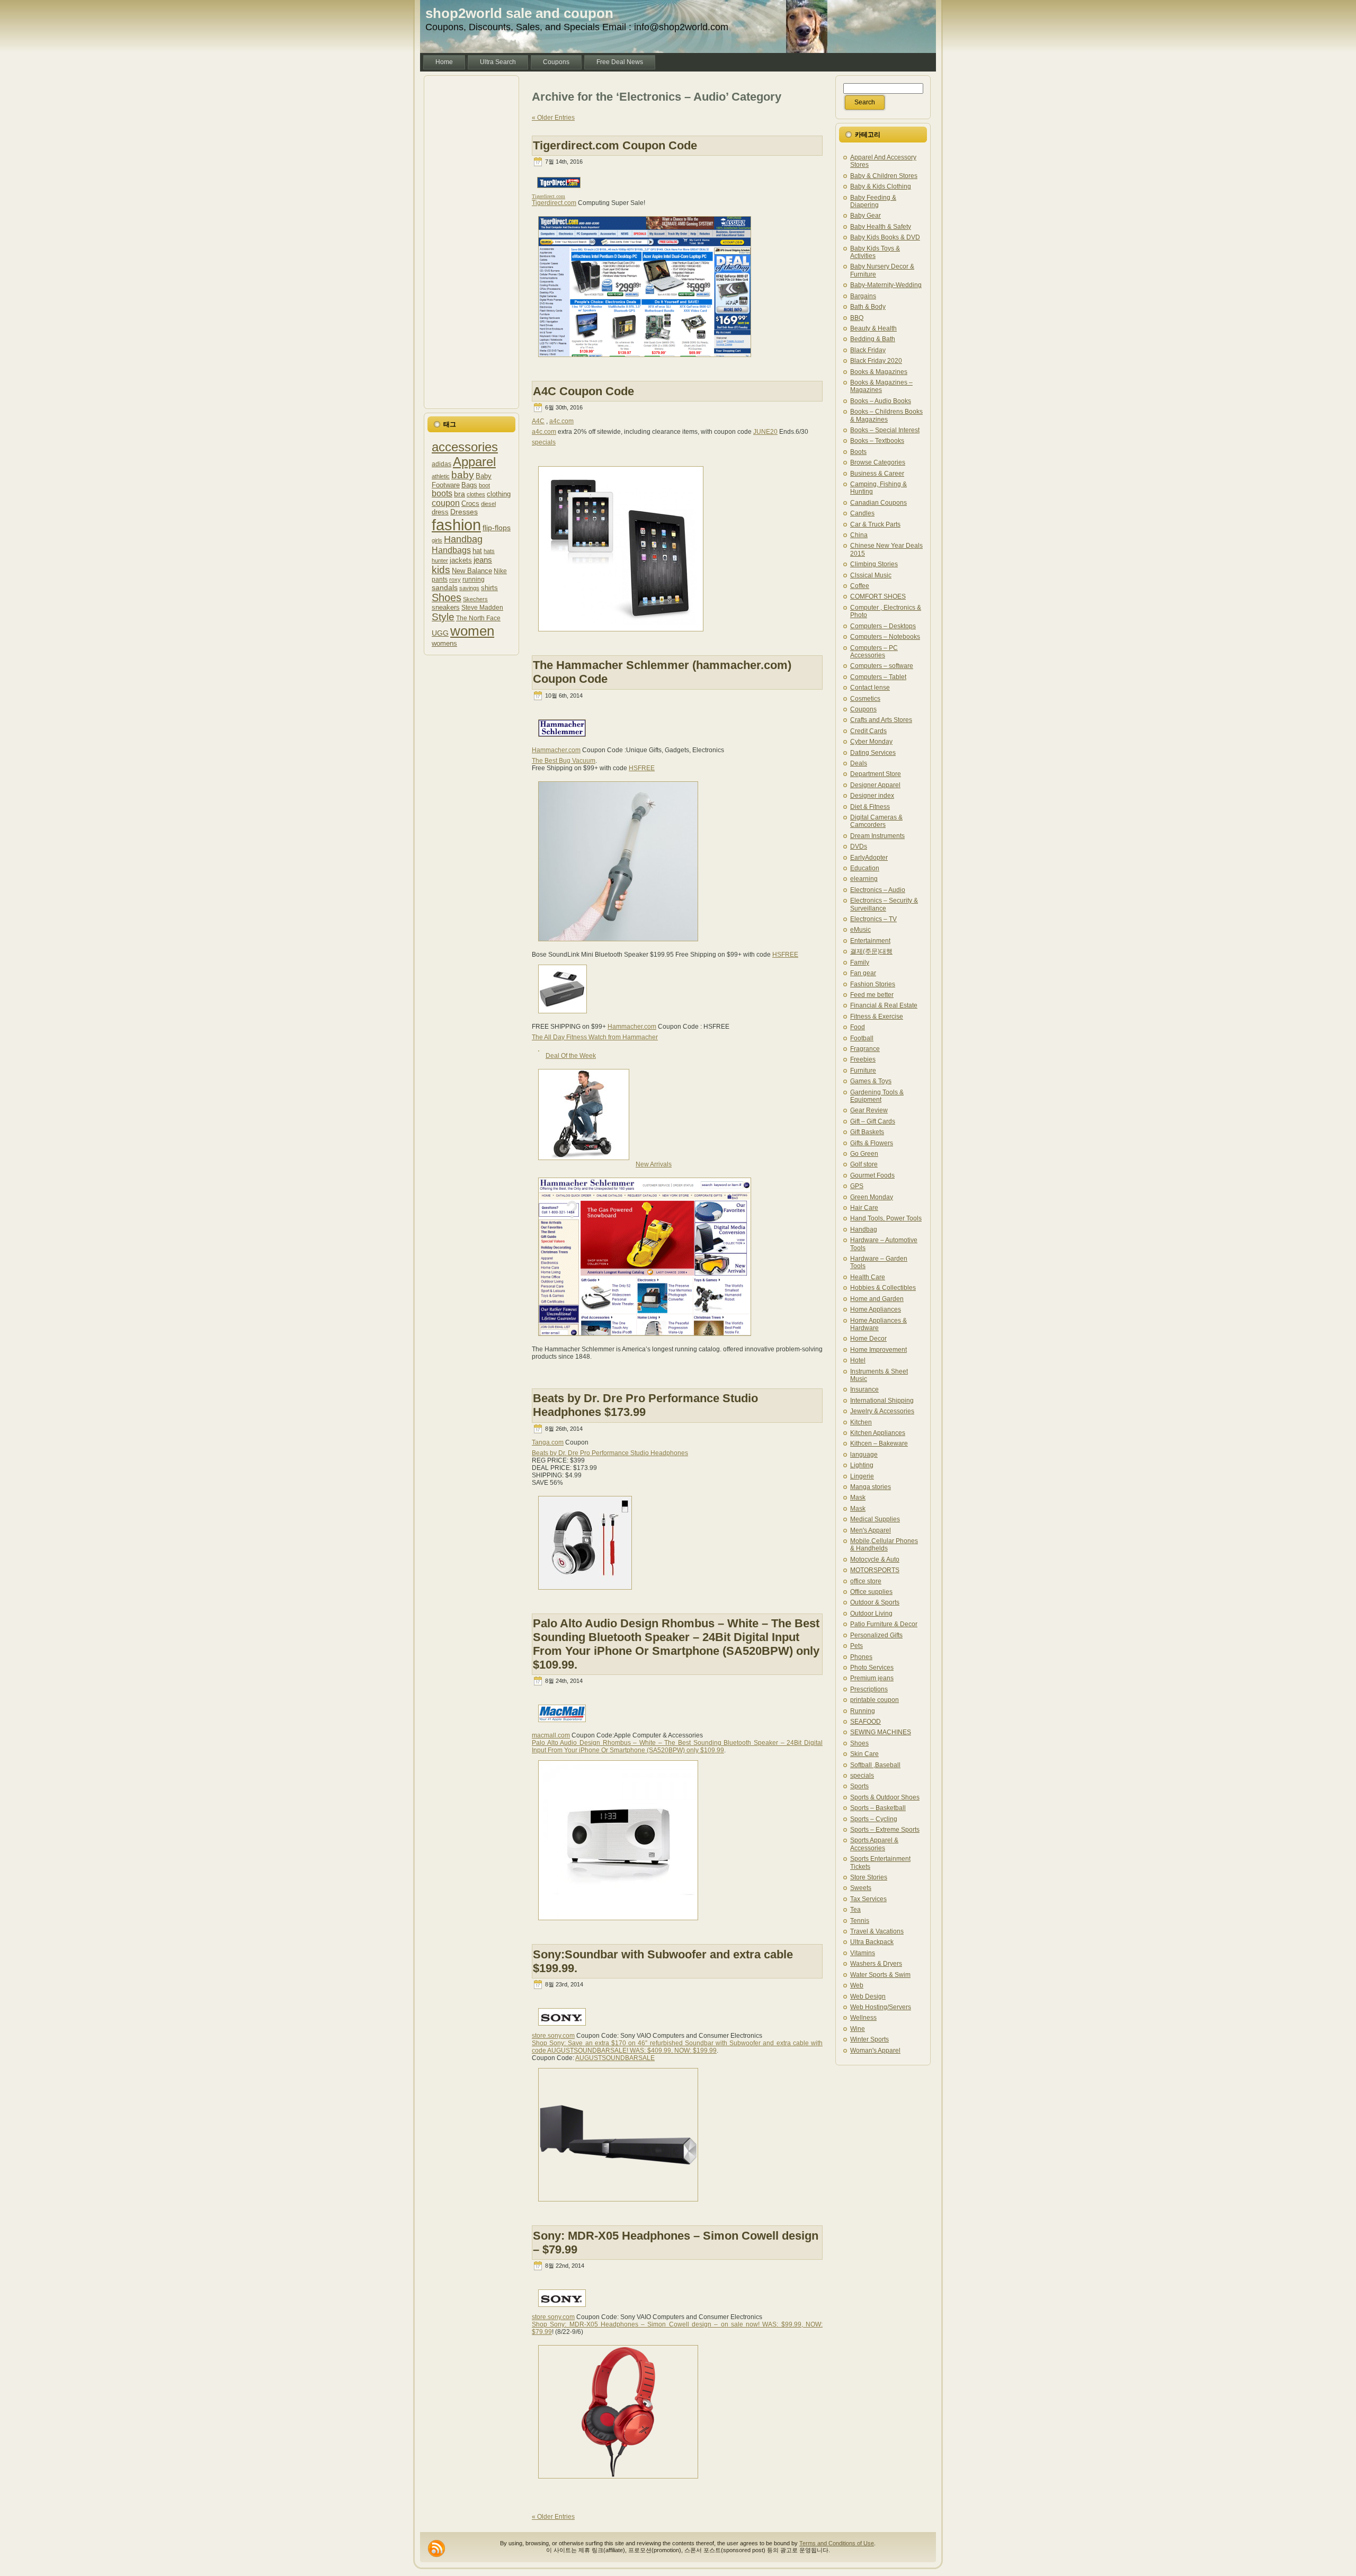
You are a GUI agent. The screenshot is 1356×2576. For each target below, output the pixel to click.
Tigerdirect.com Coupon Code (615, 145)
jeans (483, 560)
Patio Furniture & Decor (884, 1624)
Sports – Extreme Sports (885, 1830)
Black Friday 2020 (876, 361)
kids (441, 570)
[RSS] (436, 2548)
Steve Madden (482, 607)
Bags (469, 485)
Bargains (863, 296)
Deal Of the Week (571, 1056)
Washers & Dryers (876, 1964)
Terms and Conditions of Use (837, 2543)
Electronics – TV (873, 919)
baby (463, 475)
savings (469, 588)
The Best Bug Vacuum (564, 761)
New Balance (472, 571)
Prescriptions (869, 1689)
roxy (455, 580)
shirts (489, 588)
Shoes (447, 598)
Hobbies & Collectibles (883, 1288)
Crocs (470, 503)
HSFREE (642, 768)
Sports (859, 1786)
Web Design (868, 1996)
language (864, 1455)
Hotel (858, 1360)
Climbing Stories (874, 564)
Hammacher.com (556, 750)
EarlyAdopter (869, 858)
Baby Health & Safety (881, 227)
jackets (461, 560)
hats (489, 551)
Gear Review (869, 1110)
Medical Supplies (875, 1519)
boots (442, 493)
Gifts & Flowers (872, 1143)
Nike (500, 571)
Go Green (864, 1154)
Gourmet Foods (872, 1175)
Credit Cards (868, 731)
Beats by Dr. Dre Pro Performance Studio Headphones (610, 1453)
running (474, 579)
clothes (476, 494)
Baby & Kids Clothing (881, 186)
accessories (465, 447)
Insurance (864, 1389)
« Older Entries (553, 118)
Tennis (860, 1921)
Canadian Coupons (878, 503)
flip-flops (497, 528)
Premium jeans (872, 1678)
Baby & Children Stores (884, 176)
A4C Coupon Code (583, 391)
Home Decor (868, 1339)
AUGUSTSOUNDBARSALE (615, 2058)
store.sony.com (553, 2036)
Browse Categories (878, 462)
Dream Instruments (877, 836)
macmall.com (551, 1735)
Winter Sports (869, 2039)
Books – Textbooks (877, 441)
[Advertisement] (471, 242)
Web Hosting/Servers (881, 2007)
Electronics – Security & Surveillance (884, 904)
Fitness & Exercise (877, 1017)
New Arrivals (654, 1164)
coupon (446, 503)
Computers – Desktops (883, 626)
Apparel (474, 462)
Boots (858, 452)
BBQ (857, 318)
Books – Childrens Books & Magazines (886, 415)
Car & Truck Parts (875, 524)
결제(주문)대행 (871, 951)
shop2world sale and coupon (519, 13)
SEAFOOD (866, 1722)
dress (440, 512)
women (472, 631)
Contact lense (870, 688)
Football (862, 1038)
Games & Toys (871, 1081)
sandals (445, 587)
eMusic (860, 930)
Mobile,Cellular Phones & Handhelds (884, 1545)
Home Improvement (878, 1350)
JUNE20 (765, 432)
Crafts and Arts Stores (881, 720)
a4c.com (561, 421)
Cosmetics (865, 699)
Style (443, 617)
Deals (859, 763)
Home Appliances (876, 1309)
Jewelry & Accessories (882, 1411)
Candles (862, 513)
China (859, 535)
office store (866, 1581)
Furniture (863, 1071)
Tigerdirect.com (554, 203)
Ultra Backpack (872, 1942)
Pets (857, 1646)
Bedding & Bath (873, 339)
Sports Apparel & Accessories (874, 1844)
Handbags (451, 550)
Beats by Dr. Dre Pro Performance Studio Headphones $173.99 (645, 1405)
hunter (440, 560)
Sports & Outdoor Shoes (885, 1797)
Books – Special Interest (885, 430)
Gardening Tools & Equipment (877, 1096)
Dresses (464, 512)
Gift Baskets (867, 1132)
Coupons (863, 709)
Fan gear (863, 973)
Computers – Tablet (878, 677)
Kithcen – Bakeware (879, 1443)
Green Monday (872, 1197)
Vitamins (863, 1953)
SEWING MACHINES (881, 1732)
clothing (499, 494)
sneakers (446, 608)
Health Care (868, 1277)
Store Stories (869, 1877)
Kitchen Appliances (878, 1433)
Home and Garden (877, 1299)
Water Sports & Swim (880, 1975)
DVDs (859, 846)
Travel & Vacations (877, 1931)
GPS (857, 1186)
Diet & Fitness (870, 807)
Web (857, 1985)
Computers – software (882, 666)
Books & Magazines (879, 372)
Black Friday (868, 350)
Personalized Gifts (876, 1635)
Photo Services (872, 1668)
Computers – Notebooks (885, 637)
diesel (488, 504)
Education (865, 868)
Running (863, 1711)
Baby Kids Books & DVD (885, 237)
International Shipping (882, 1401)
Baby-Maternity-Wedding (886, 285)
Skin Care (864, 1754)
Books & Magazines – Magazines (881, 386)
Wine (858, 2029)
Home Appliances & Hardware (878, 1324)
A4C (538, 421)
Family (860, 962)
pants (440, 579)
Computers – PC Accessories (874, 652)
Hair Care (864, 1208)
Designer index (872, 796)
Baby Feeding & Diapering (873, 201)
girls (437, 540)
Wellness (863, 2018)
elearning (864, 879)
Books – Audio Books (881, 401)
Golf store (864, 1164)
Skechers (475, 599)
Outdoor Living (871, 1614)
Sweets (861, 1888)
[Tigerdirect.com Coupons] (645, 361)
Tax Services (868, 1899)
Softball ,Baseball (875, 1765)
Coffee (860, 586)
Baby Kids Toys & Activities (875, 252)
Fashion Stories (873, 984)
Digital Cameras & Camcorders (876, 821)
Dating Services (873, 753)
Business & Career (877, 474)
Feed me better (872, 995)
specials (544, 442)
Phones (861, 1657)
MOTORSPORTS (875, 1570)
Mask (858, 1498)
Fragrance (865, 1049)
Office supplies (871, 1592)
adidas (441, 464)
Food (858, 1027)
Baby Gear (866, 216)
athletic (441, 476)
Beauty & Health (873, 328)
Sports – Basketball (878, 1808)
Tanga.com (548, 1442)
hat (477, 551)
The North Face (478, 618)
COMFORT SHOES (878, 596)
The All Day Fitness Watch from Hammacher (595, 1037)
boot (484, 485)
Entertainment (870, 941)
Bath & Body (868, 307)
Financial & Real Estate (884, 1005)
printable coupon (875, 1700)
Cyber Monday (871, 742)
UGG (440, 633)
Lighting (862, 1465)
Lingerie (862, 1476)
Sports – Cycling (874, 1819)
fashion (456, 525)
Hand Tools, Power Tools (886, 1218)
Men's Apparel (871, 1530)
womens (444, 643)
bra (460, 494)
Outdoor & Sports (875, 1602)
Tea (855, 1910)
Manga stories (871, 1487)
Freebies (863, 1059)
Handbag (463, 539)
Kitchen (861, 1422)
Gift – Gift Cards (873, 1121)
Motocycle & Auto (875, 1559)
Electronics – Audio (878, 890)
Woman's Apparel (875, 2051)
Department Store (876, 774)
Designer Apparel (875, 785)
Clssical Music (871, 575)
